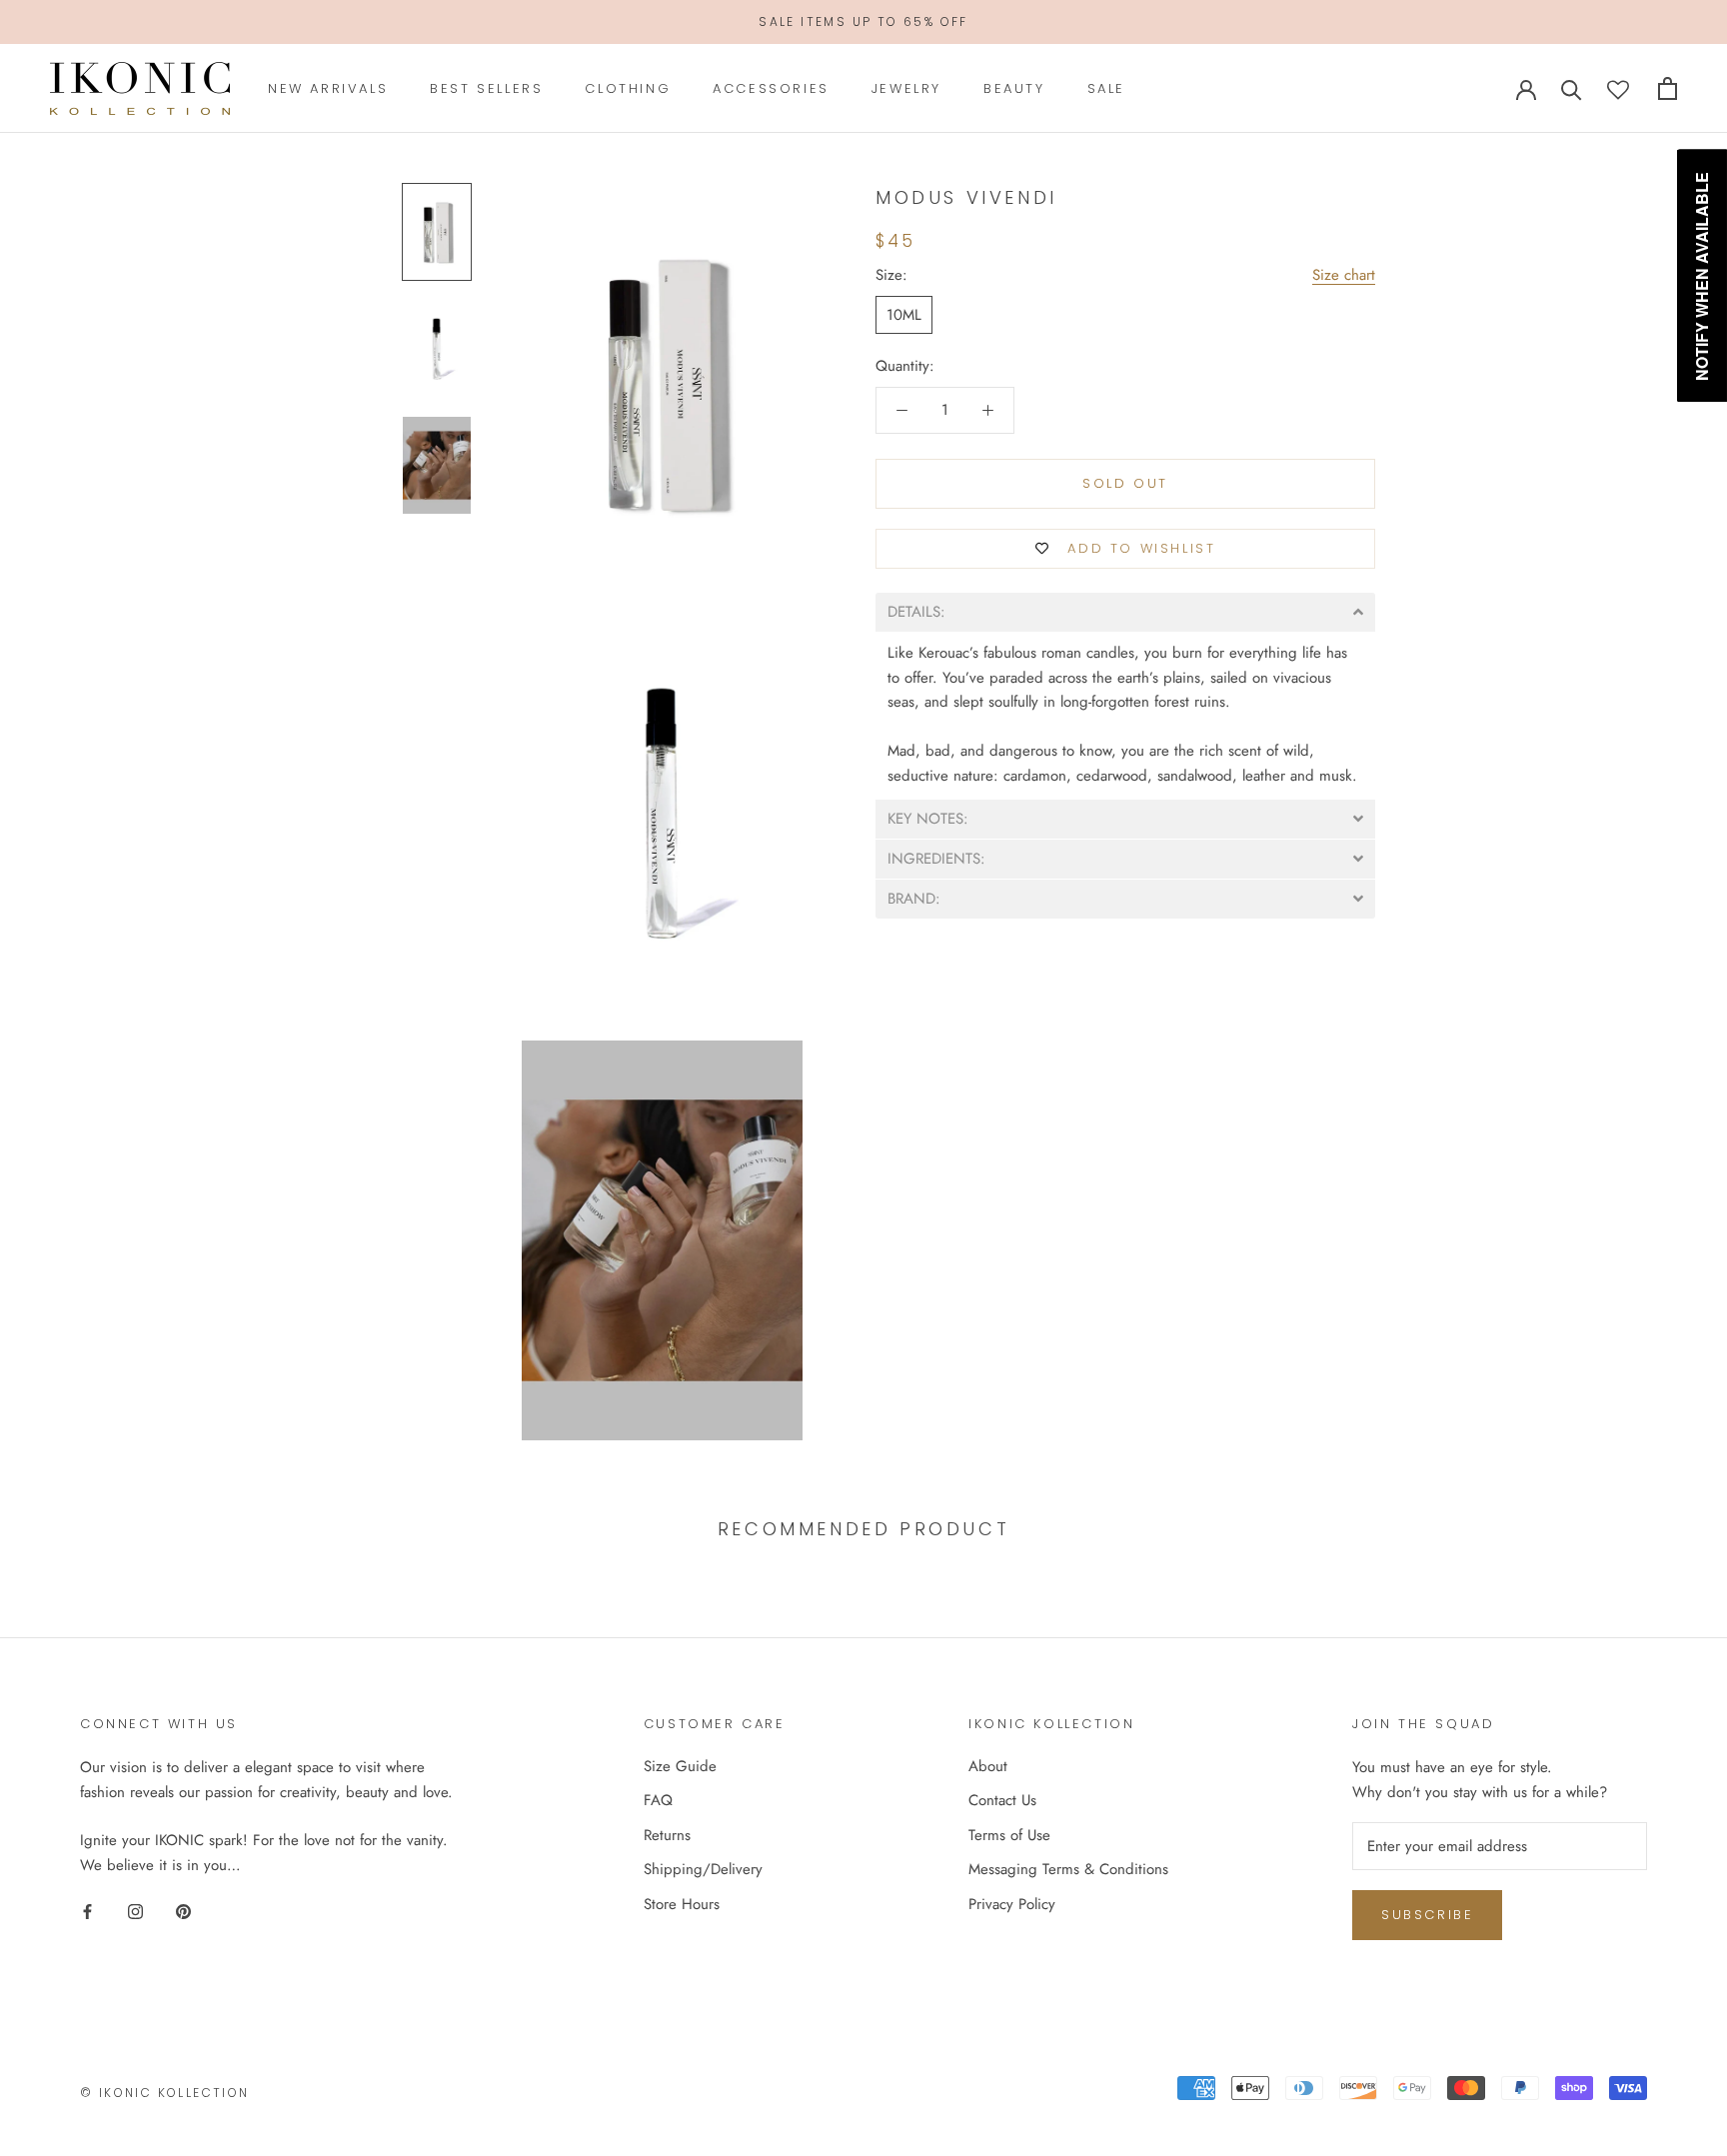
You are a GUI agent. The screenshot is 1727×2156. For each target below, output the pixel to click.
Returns (667, 1835)
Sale (1106, 88)
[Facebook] (87, 1911)
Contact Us (1002, 1800)
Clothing (628, 88)
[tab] (1125, 612)
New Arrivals (328, 88)
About (988, 1766)
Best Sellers (486, 88)
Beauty (1014, 88)
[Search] (1572, 88)
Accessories (771, 88)
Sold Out (1125, 483)
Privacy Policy (1012, 1904)
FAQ (658, 1800)
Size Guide (680, 1766)
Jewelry (906, 88)
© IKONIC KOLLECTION (165, 2093)
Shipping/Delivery (703, 1869)
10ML (904, 315)
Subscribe (1427, 1915)
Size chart (1344, 275)
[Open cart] (1668, 88)
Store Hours (682, 1904)
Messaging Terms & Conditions (1068, 1869)
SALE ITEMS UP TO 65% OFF (863, 21)
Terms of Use (1009, 1835)
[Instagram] (135, 1911)
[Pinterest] (183, 1911)
